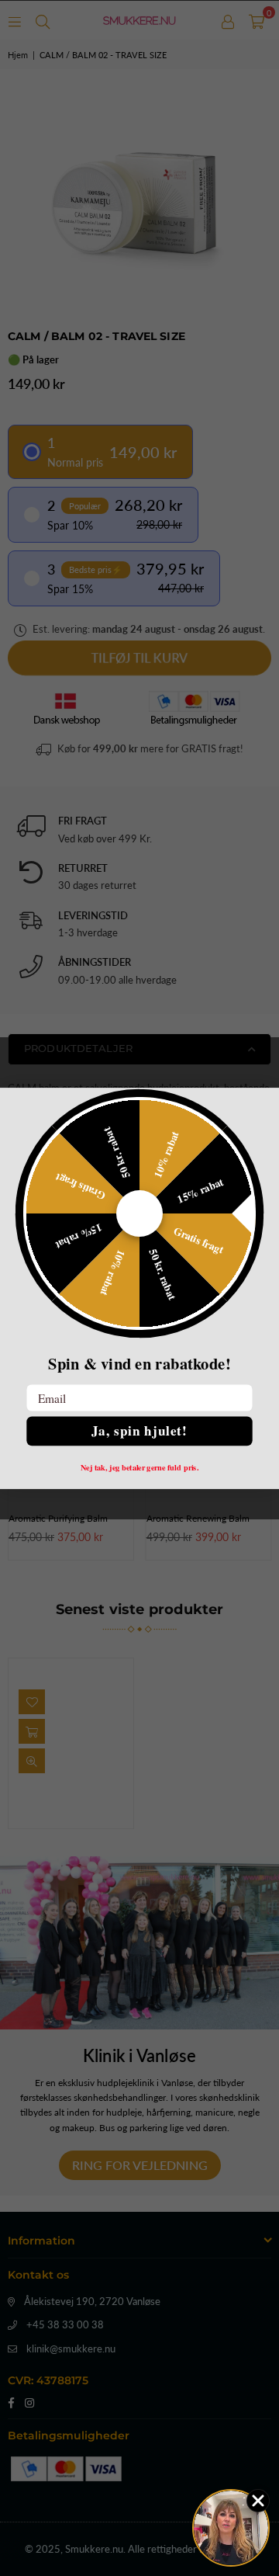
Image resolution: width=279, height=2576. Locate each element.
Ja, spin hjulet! (139, 1430)
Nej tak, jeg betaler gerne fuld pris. (140, 1467)
